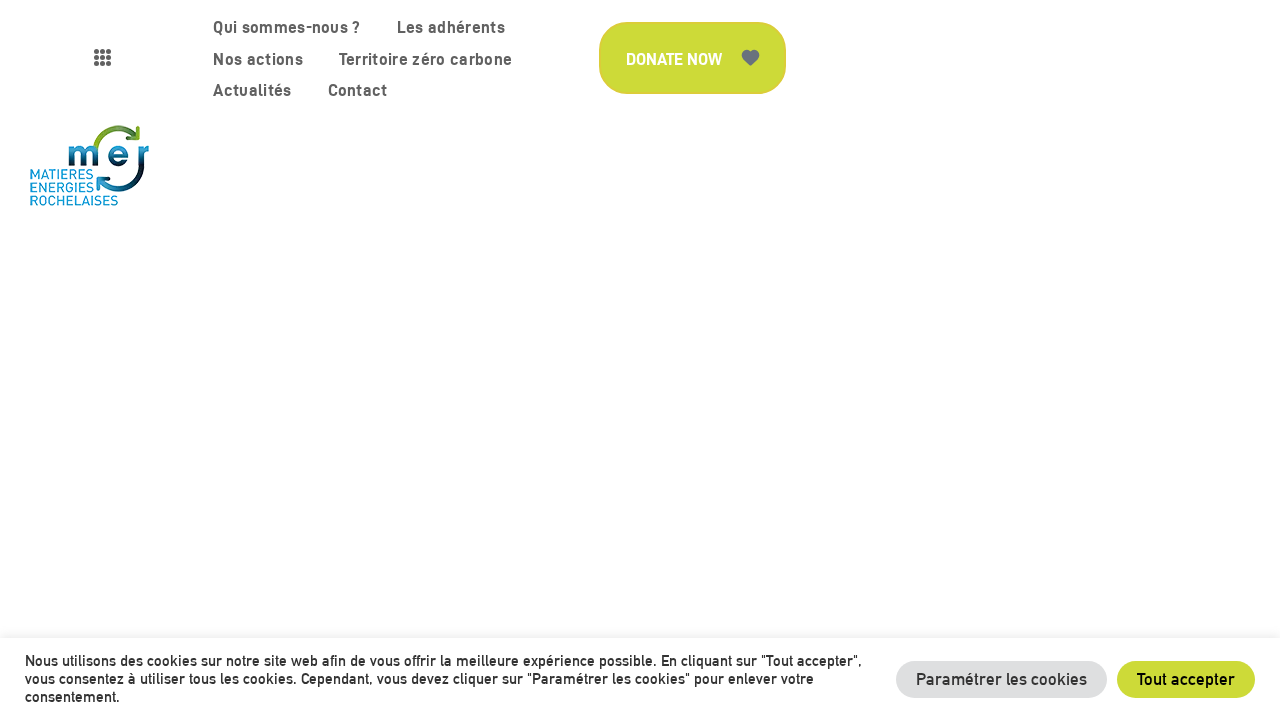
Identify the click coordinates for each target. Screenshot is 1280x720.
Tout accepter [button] (1186, 679)
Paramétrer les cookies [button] (1001, 679)
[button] (692, 58)
